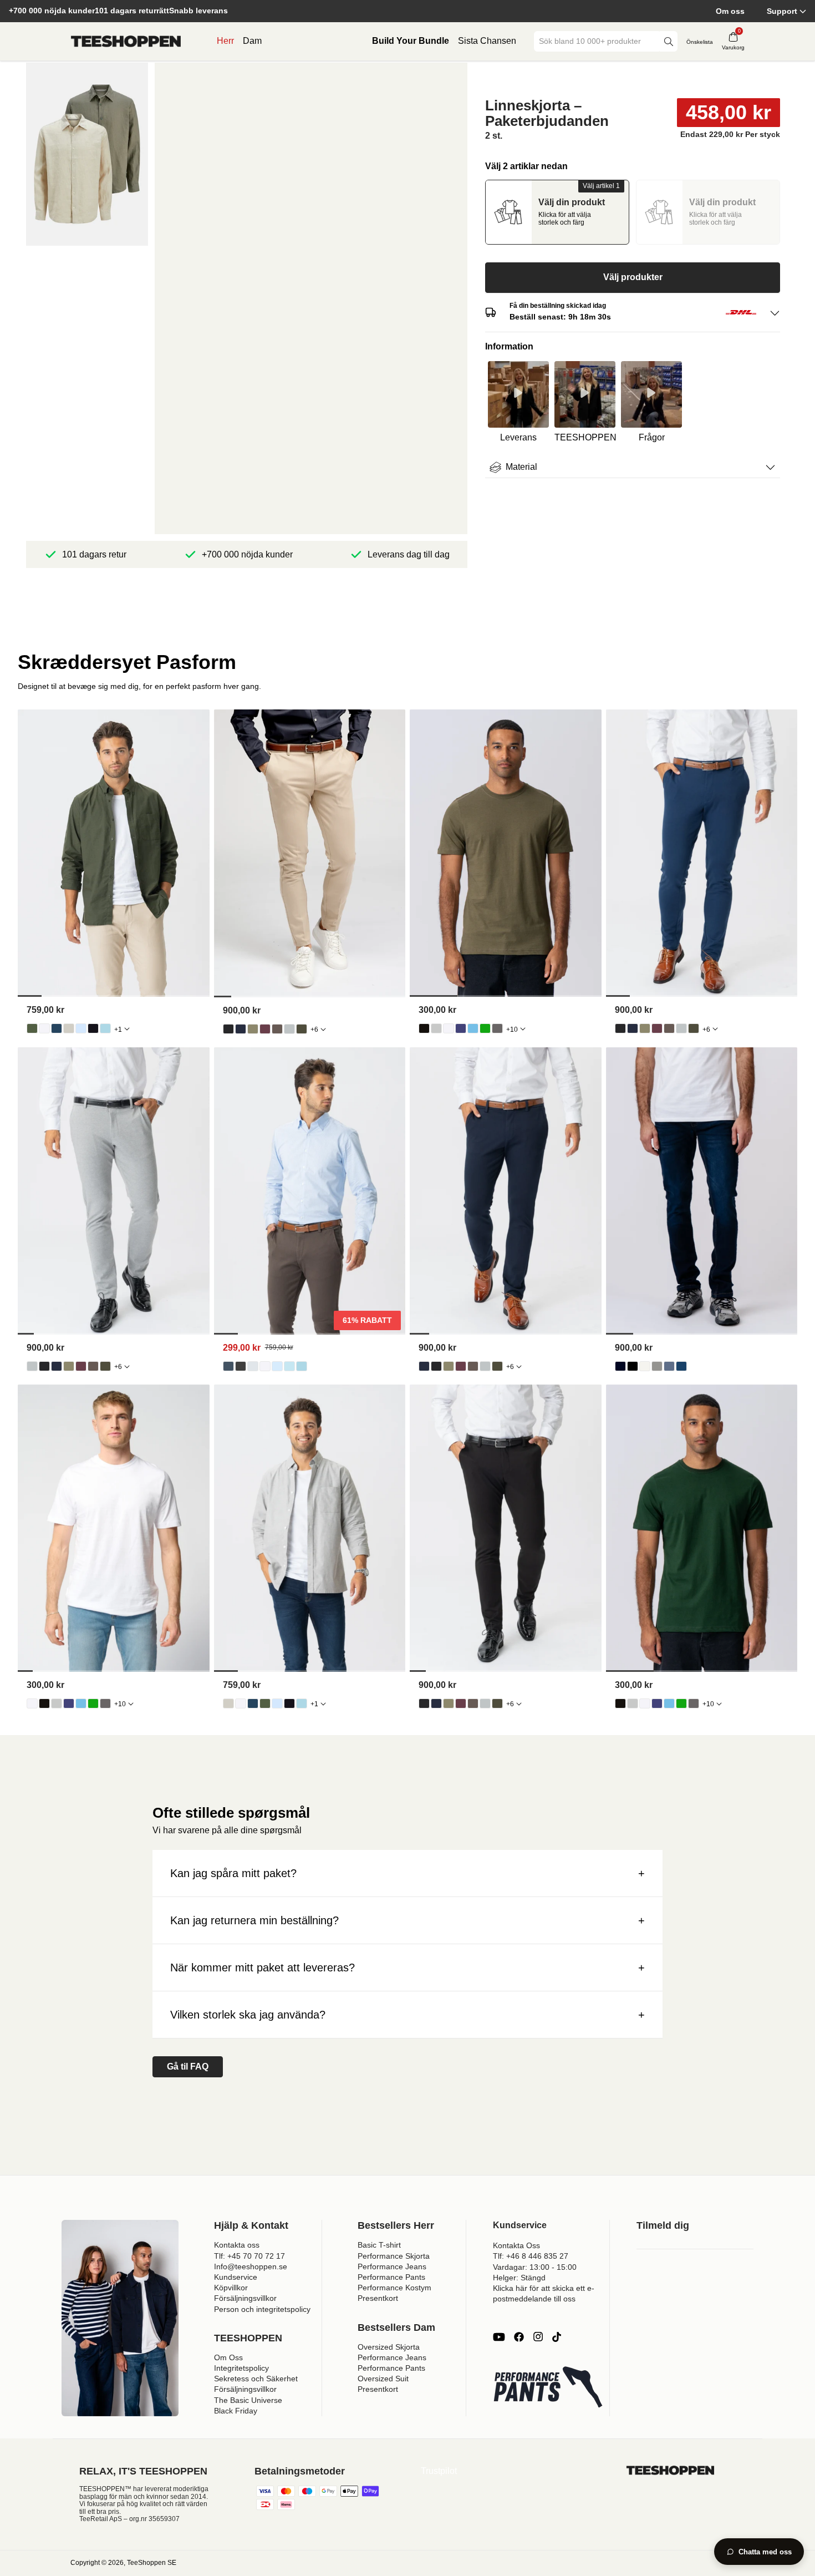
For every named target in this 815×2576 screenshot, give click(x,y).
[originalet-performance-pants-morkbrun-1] (277, 1029)
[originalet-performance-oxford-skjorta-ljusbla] (81, 1028)
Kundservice (236, 2277)
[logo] (126, 42)
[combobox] (598, 41)
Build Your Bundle (411, 41)
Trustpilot (439, 2471)
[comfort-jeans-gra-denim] (657, 1366)
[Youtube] (499, 2337)
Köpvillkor (231, 2288)
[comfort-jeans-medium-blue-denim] (681, 1366)
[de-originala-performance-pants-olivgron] (253, 1029)
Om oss (730, 11)
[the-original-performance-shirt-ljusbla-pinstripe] (289, 1366)
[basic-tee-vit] (449, 1028)
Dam (252, 41)
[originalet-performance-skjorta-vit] (265, 1366)
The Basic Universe (248, 2400)
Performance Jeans (392, 2266)
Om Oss (228, 2357)
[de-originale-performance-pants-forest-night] (302, 1029)
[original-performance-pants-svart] (228, 1029)
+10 (512, 1030)
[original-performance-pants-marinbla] (241, 1029)
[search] (669, 41)
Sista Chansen (487, 41)
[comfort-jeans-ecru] (645, 1366)
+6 (314, 1030)
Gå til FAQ (188, 2067)
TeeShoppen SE (152, 2563)
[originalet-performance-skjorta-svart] (241, 1366)
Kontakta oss (237, 2245)
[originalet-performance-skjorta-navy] (228, 1366)
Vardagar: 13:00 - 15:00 (535, 2267)
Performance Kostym (394, 2288)
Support (782, 11)
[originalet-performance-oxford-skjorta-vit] (44, 1028)
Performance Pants (391, 2277)
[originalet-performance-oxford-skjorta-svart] (93, 1028)
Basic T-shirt (379, 2245)
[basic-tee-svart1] (424, 1028)
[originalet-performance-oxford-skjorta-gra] (69, 1028)
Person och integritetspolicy (262, 2309)
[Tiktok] (557, 2337)
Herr (225, 41)
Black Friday (236, 2411)
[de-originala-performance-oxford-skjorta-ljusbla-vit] (105, 1028)
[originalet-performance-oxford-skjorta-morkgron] (32, 1028)
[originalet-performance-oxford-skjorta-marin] (57, 1028)
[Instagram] (538, 2337)
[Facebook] (519, 2337)
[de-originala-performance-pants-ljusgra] (289, 1029)
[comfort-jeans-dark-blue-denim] (620, 1366)
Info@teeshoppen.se (251, 2266)
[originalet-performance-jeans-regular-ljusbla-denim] (669, 1366)
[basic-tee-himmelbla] (473, 1028)
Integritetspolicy (241, 2368)
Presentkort (378, 2298)
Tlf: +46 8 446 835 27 (531, 2256)
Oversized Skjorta (389, 2347)
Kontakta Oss (516, 2245)
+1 (118, 1030)
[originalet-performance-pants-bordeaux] (265, 1029)
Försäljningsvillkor (245, 2298)
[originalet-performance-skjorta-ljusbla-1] (277, 1366)
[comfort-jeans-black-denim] (633, 1366)
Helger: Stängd (519, 2278)
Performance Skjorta (394, 2256)
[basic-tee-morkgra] (497, 1028)
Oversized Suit (383, 2379)
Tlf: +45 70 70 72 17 (249, 2256)
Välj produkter (633, 277)
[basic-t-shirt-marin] (461, 1028)
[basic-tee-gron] (485, 1028)
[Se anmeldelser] (633, 79)
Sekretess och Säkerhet (256, 2379)
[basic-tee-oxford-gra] (436, 1028)
